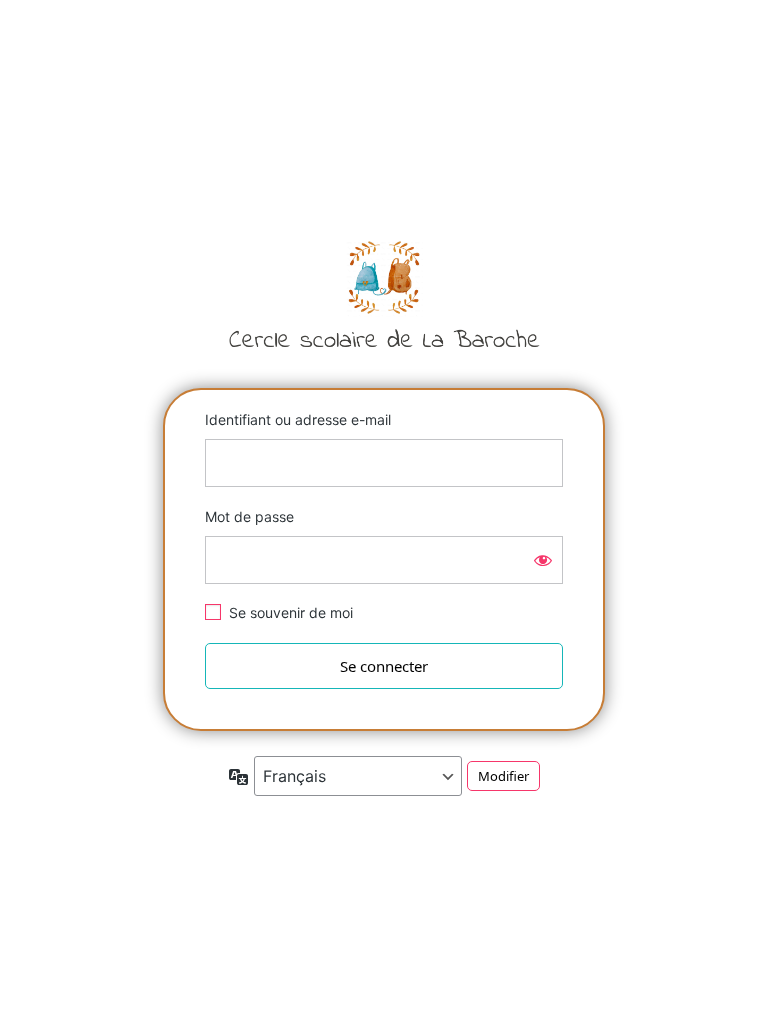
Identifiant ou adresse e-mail (298, 419)
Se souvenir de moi (291, 612)
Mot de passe (249, 516)
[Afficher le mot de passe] (543, 560)
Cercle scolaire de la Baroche (384, 294)
